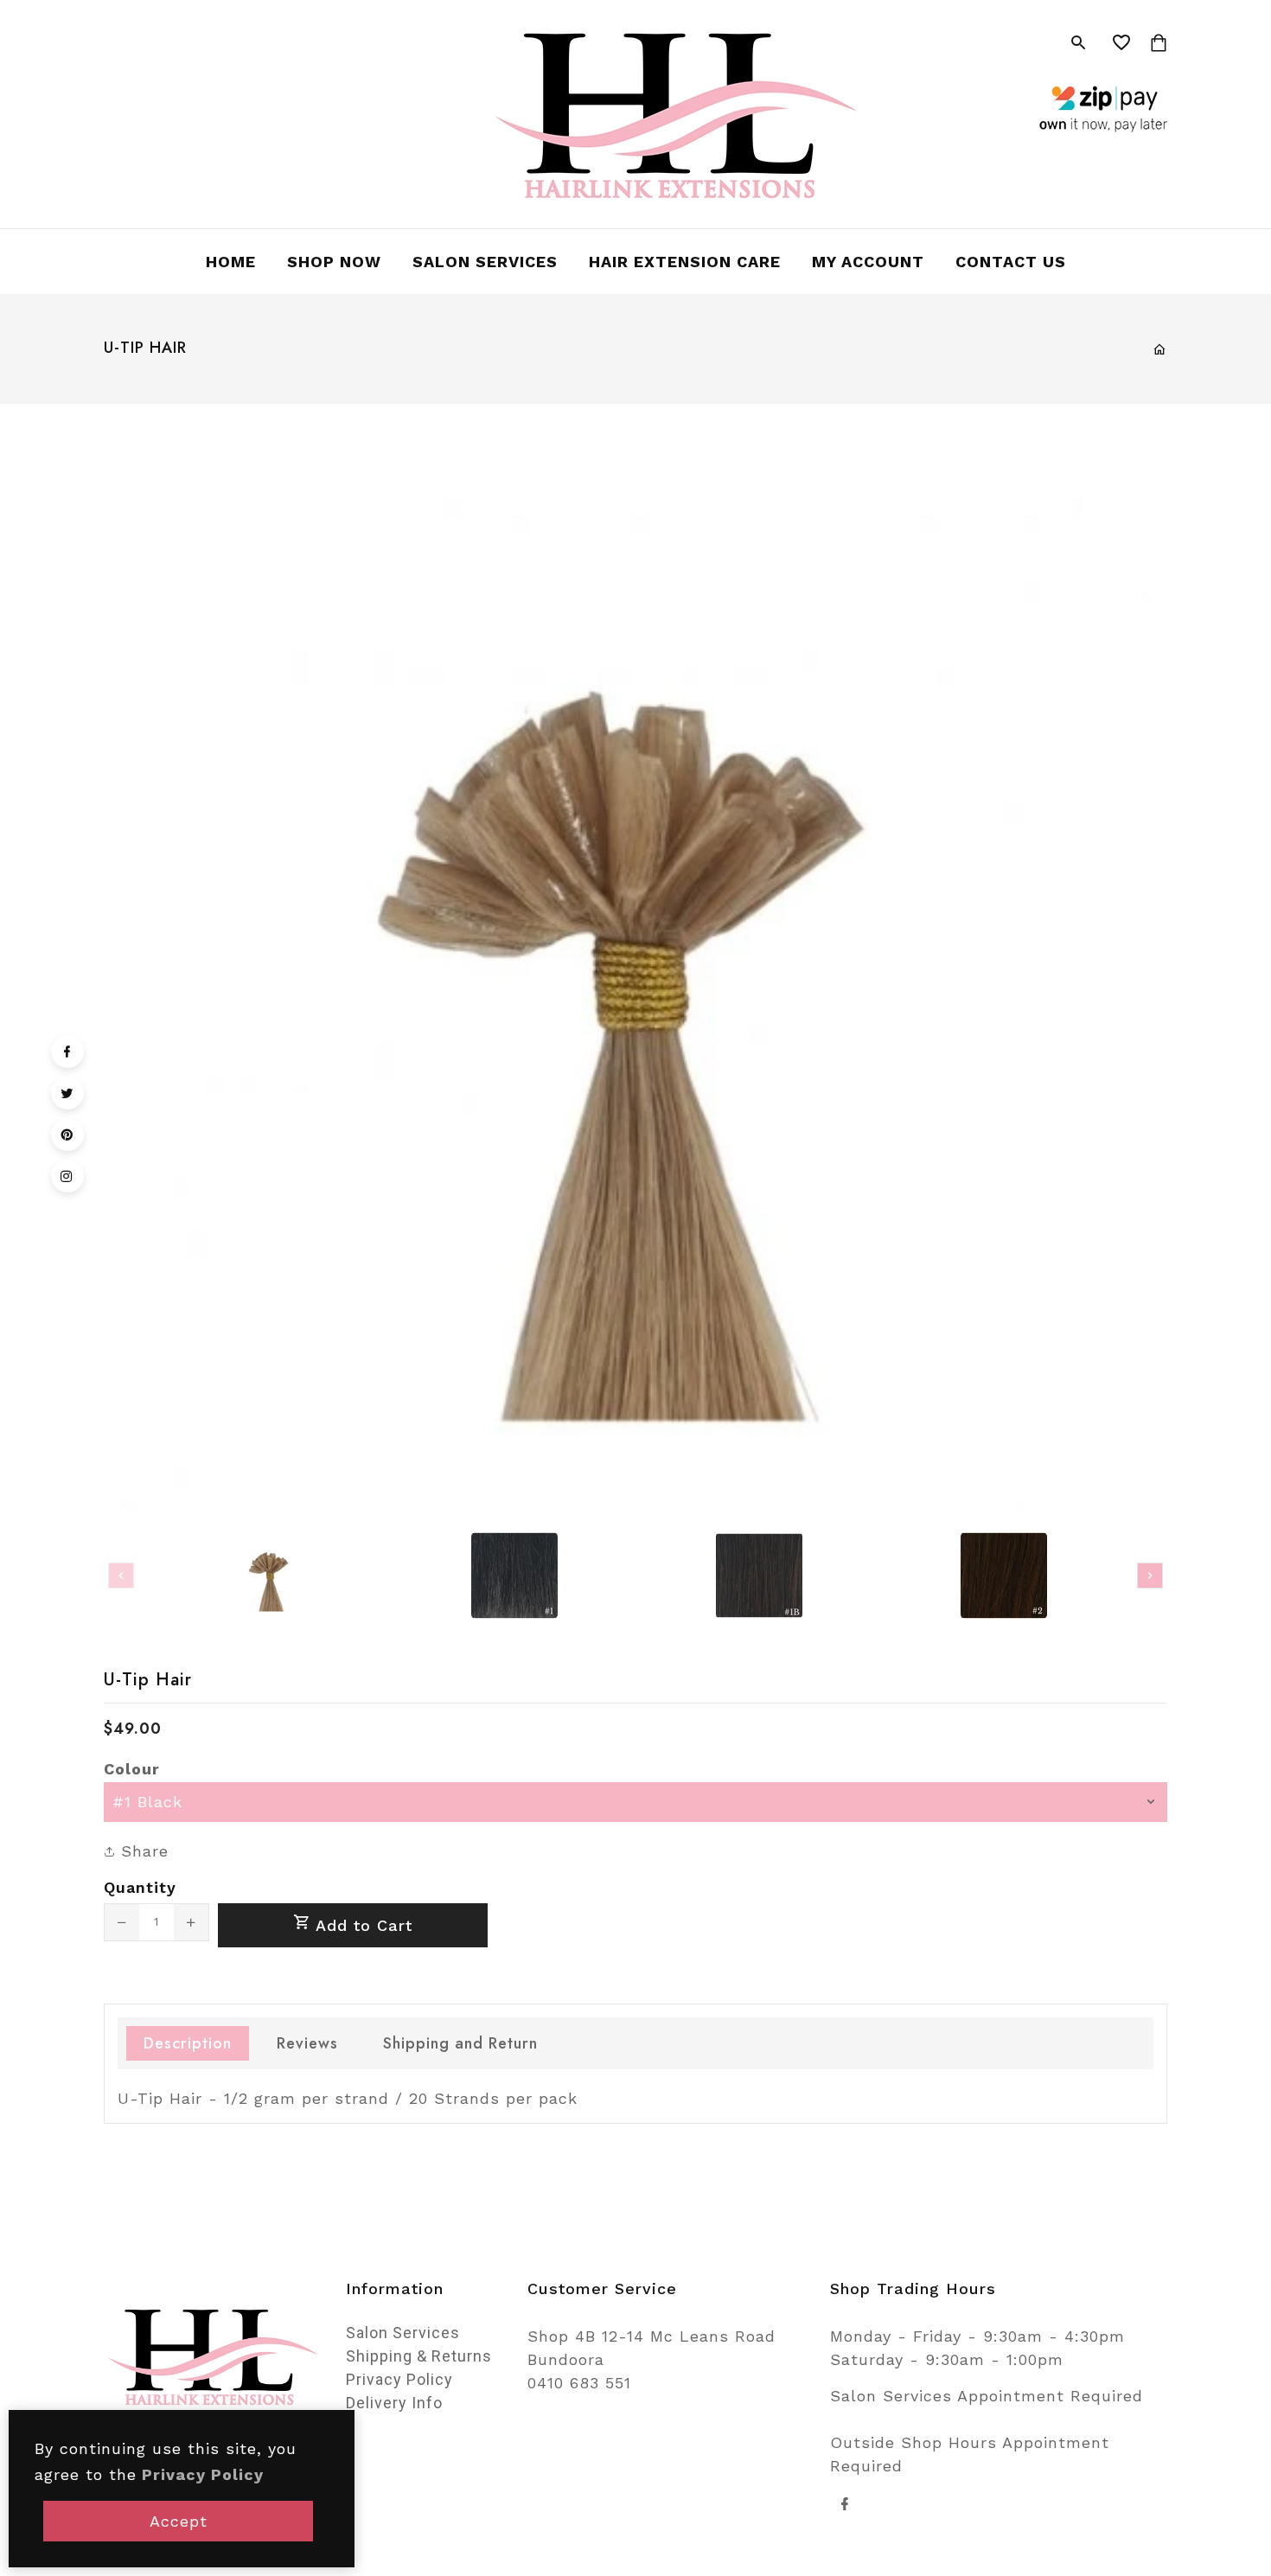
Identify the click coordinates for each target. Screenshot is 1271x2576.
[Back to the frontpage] (1160, 349)
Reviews (307, 2043)
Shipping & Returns (419, 2356)
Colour (132, 1769)
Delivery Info (394, 2403)
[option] (269, 1576)
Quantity (140, 1887)
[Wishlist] (1122, 43)
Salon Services (403, 2333)
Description (188, 2043)
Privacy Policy (399, 2379)
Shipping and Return (460, 2043)
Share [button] (142, 1851)
